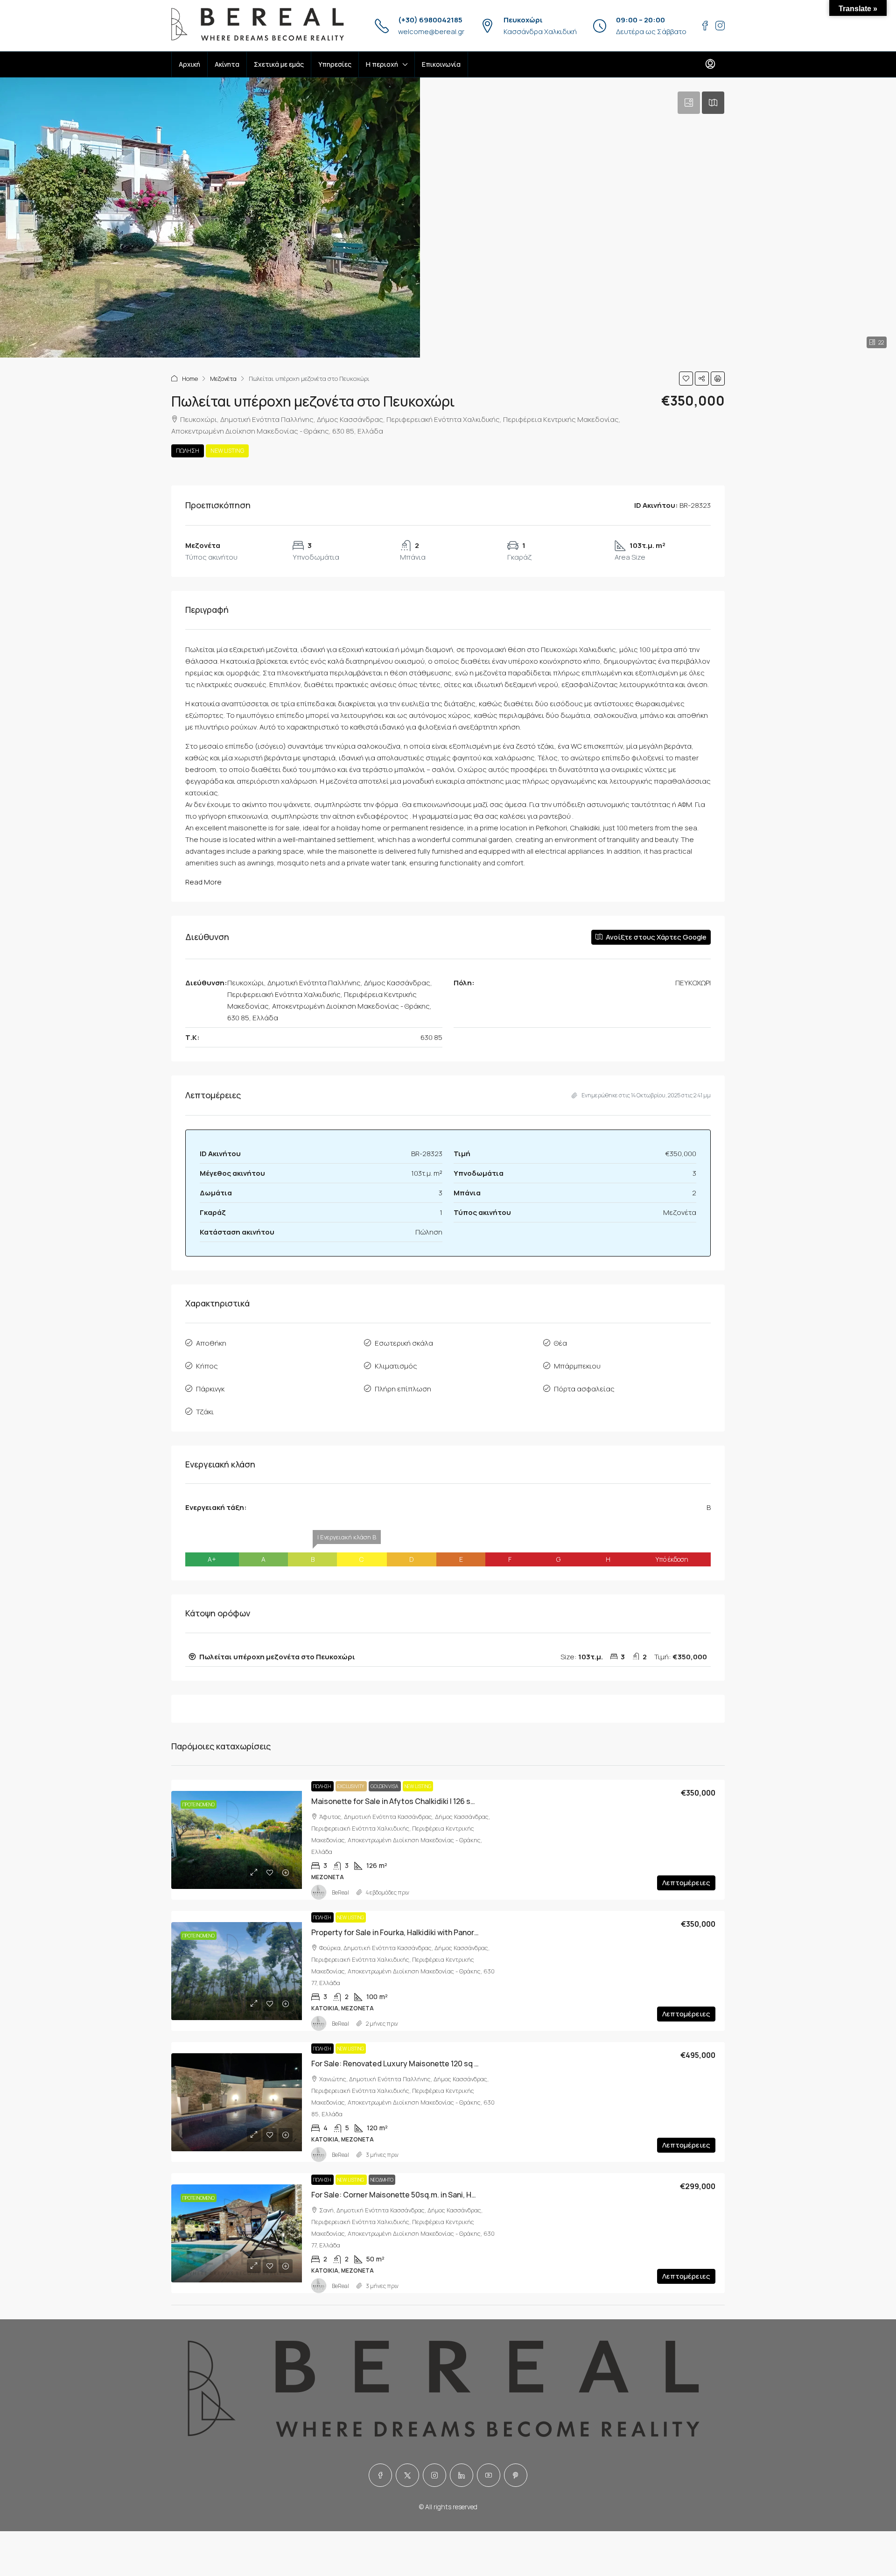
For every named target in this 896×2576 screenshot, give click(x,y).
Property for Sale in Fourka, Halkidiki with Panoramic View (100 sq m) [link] (429, 1932)
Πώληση (188, 451)
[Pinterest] (516, 2475)
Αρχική (189, 64)
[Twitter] (407, 2475)
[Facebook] (380, 2475)
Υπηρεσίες (335, 64)
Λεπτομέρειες (686, 1883)
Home (190, 379)
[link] (237, 1840)
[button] (686, 379)
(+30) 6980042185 (430, 20)
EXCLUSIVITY (351, 1786)
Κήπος (207, 1366)
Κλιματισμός (396, 1366)
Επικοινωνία (441, 64)
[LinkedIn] (462, 2475)
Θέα (560, 1343)
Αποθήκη (211, 1343)
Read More (203, 882)
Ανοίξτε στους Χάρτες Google (655, 937)
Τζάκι (205, 1412)
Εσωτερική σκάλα (404, 1343)
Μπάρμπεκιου (577, 1366)
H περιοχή (382, 64)
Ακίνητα (227, 64)
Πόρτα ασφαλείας (584, 1389)
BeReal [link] (340, 1892)
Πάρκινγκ (210, 1389)
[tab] (689, 103)
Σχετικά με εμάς (279, 64)
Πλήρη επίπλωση (403, 1389)
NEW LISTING (227, 451)
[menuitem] (710, 64)
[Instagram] (434, 2475)
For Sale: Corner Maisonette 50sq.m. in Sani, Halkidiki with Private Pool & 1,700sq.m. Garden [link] (469, 2195)
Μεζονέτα (223, 379)
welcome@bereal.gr (431, 32)
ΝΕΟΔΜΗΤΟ (382, 2180)
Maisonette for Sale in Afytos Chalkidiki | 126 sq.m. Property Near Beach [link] (435, 1801)
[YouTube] (489, 2475)
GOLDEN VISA (385, 1786)
